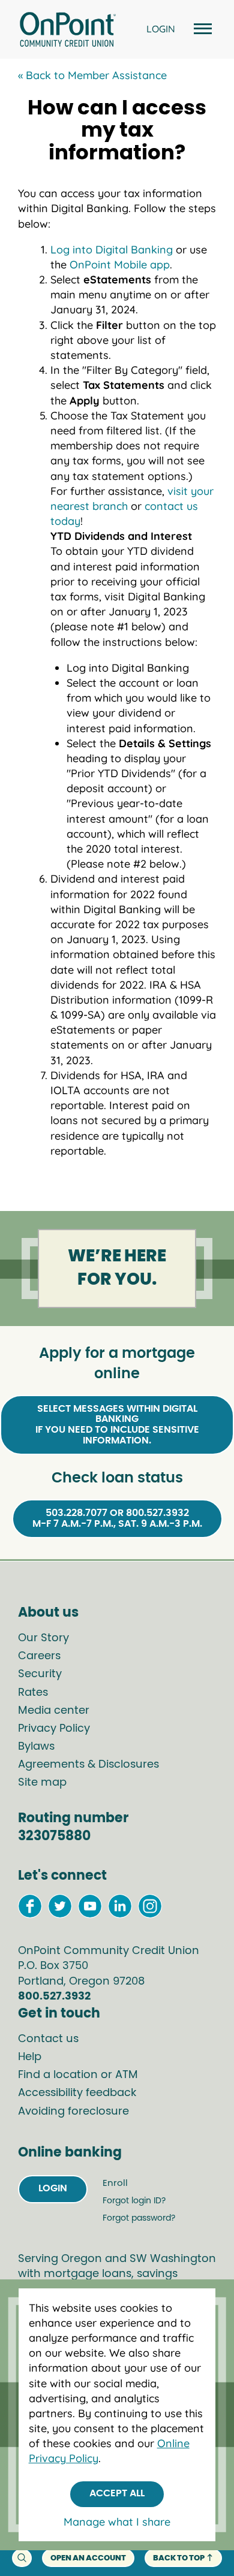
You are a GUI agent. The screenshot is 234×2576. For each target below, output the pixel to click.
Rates (33, 1693)
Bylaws (36, 1747)
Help (30, 2057)
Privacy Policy (54, 1729)
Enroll (115, 2183)
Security (40, 1674)
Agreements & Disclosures (88, 1765)
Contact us (48, 2039)
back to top (179, 2558)
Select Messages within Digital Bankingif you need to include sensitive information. (117, 1425)
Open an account (88, 2558)
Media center (54, 1711)
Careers (39, 1656)
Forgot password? (139, 2218)
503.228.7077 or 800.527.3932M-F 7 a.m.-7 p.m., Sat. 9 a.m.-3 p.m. (117, 1518)
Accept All (117, 2493)
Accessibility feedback (77, 2093)
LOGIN (161, 29)
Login (53, 2188)
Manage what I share (117, 2522)
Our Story (43, 1638)
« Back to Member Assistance (92, 75)
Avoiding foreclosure (73, 2112)
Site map (42, 1783)
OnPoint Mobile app (120, 265)
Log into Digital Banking (112, 250)
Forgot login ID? (134, 2201)
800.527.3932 (54, 1997)
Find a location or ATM (78, 2075)
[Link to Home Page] (67, 31)
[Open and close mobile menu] (201, 30)
